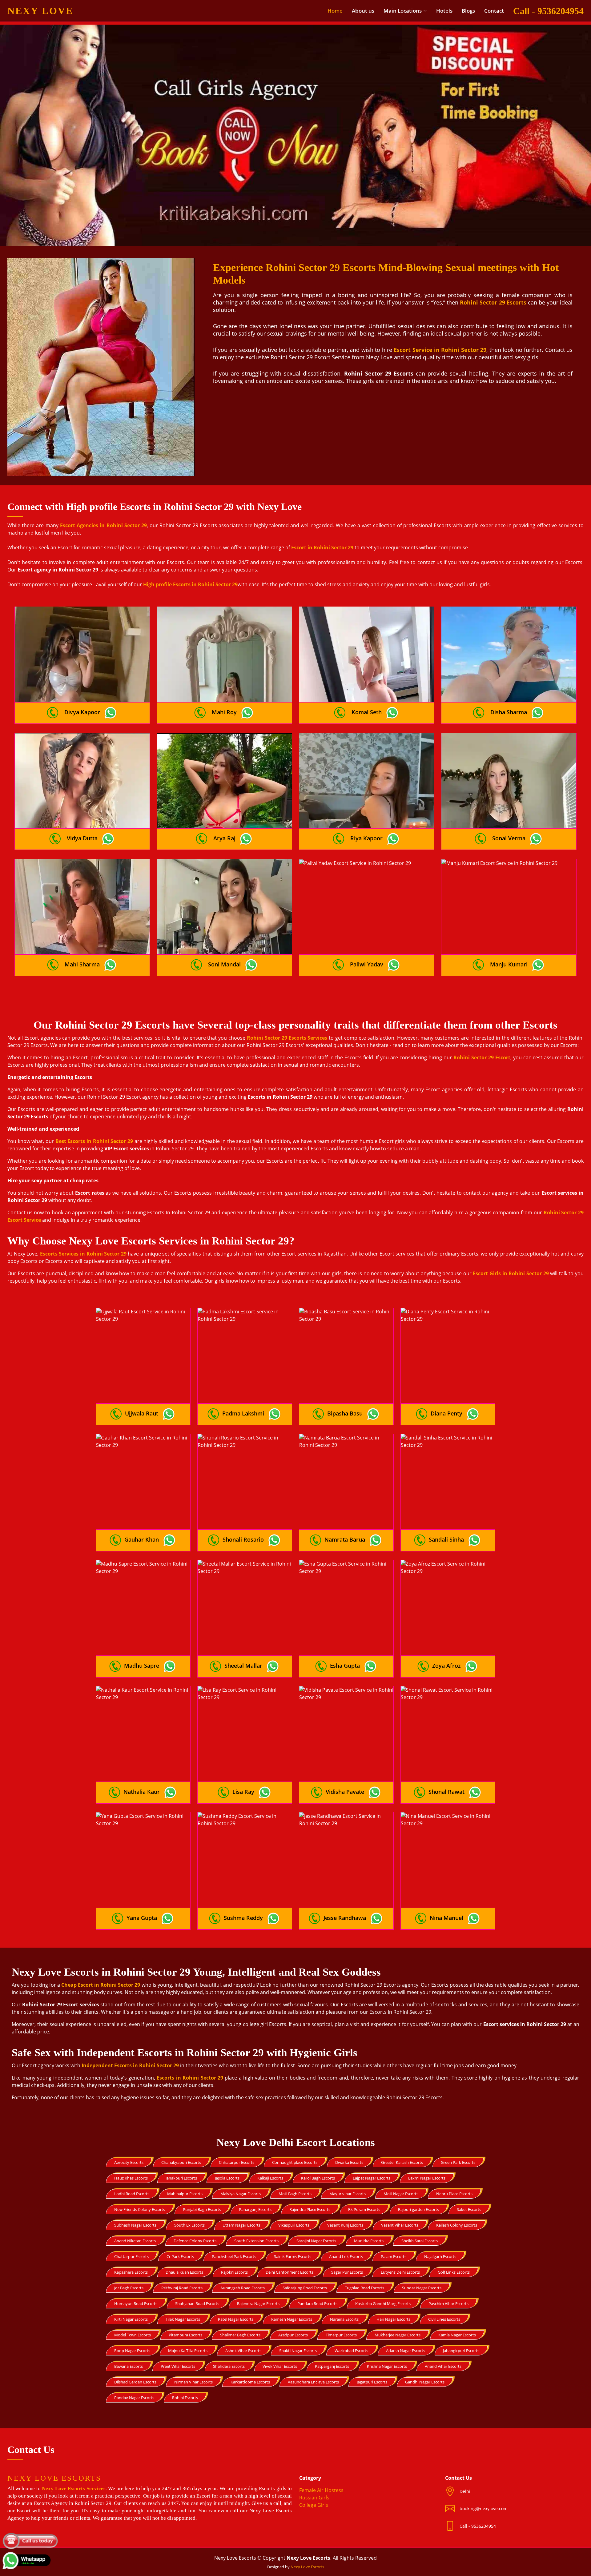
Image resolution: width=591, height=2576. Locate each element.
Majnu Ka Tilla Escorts (188, 2351)
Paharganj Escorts (255, 2209)
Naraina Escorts (344, 2319)
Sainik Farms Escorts (293, 2256)
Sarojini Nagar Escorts (316, 2241)
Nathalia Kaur (142, 1792)
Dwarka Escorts (349, 2162)
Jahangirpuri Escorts (461, 2351)
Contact (494, 11)
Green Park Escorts (458, 2162)
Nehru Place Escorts (454, 2194)
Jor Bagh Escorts (129, 2288)
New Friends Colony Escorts (140, 2209)
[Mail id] (452, 2526)
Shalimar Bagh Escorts (240, 2335)
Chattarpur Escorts (131, 2256)
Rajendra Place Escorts (310, 2209)
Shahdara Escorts (229, 2366)
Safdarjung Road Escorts (305, 2288)
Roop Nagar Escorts (132, 2351)
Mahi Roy (224, 712)
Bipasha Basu (345, 1413)
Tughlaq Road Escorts (364, 2288)
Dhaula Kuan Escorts (184, 2272)
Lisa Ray (243, 1792)
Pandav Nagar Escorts (134, 2398)
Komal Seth (367, 712)
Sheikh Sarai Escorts (420, 2241)
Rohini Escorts (185, 2398)
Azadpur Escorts (293, 2335)
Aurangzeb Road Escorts (243, 2288)
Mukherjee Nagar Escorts (398, 2335)
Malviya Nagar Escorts (241, 2194)
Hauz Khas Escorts (131, 2178)
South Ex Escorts (189, 2225)
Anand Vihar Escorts (443, 2366)
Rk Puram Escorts (364, 2209)
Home (335, 11)
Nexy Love (40, 11)
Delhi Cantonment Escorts (289, 2272)
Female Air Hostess (321, 2490)
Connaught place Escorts (295, 2162)
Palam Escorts (394, 2256)
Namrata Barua (345, 1539)
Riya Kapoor (366, 838)
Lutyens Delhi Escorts (400, 2272)
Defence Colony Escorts (195, 2241)
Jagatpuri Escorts (372, 2382)
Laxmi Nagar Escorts (427, 2178)
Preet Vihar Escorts (178, 2366)
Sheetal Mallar (243, 1666)
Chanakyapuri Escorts (181, 2162)
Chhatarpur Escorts (237, 2162)
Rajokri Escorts (234, 2272)
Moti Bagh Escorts (295, 2194)
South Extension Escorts (256, 2241)
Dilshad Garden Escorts (135, 2382)
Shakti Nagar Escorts (298, 2351)
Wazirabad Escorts (351, 2351)
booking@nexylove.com (484, 2508)
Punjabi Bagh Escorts (202, 2209)
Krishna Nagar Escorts (387, 2366)
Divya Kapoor (82, 712)
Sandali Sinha (446, 1539)
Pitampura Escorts (185, 2335)
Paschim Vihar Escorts (448, 2303)
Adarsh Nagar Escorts (406, 2351)
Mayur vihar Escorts (348, 2194)
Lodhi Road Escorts (132, 2194)
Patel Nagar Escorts (236, 2319)
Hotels (444, 11)
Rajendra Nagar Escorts (258, 2303)
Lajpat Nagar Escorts (372, 2178)
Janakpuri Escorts (181, 2178)
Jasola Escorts (227, 2178)
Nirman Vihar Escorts (193, 2382)
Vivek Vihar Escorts (280, 2366)
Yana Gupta (142, 1918)
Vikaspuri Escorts (294, 2225)
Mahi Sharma (82, 964)
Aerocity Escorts (129, 2162)
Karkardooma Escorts (250, 2382)
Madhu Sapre (142, 1666)
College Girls (314, 2505)
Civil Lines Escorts (444, 2319)
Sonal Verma (509, 838)
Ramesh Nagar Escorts (292, 2319)
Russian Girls (314, 2498)
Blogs (468, 11)
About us (363, 11)
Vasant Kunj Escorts (345, 2225)
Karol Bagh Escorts (318, 2178)
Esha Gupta (345, 1666)
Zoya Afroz (446, 1666)
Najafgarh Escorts (440, 2256)
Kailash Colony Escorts (457, 2225)
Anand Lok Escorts (346, 2256)
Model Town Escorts (133, 2335)
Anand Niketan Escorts (135, 2241)
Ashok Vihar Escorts (243, 2351)
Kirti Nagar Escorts (131, 2319)
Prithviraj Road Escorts (182, 2288)
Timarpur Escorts (341, 2335)
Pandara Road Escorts (317, 2303)
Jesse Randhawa (345, 1918)
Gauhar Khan (142, 1539)
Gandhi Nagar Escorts (425, 2382)
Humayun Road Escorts (136, 2303)
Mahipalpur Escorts (185, 2194)
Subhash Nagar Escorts (135, 2225)
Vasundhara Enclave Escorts (313, 2382)
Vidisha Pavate (345, 1792)
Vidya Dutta (82, 838)
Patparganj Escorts (332, 2366)
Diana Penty (446, 1413)
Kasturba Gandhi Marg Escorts (383, 2303)
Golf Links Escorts (454, 2272)
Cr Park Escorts (180, 2256)
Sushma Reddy (243, 1918)
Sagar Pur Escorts (347, 2272)
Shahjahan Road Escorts (197, 2303)
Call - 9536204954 (548, 11)
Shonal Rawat (446, 1792)
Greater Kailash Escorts (402, 2162)
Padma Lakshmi (243, 1413)
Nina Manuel (446, 1918)
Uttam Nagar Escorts (241, 2225)
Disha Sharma (509, 712)
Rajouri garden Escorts (418, 2209)
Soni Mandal (224, 964)
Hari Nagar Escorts (393, 2319)
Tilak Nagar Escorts (183, 2319)
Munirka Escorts (369, 2241)
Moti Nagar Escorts (401, 2194)
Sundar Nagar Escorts (422, 2288)
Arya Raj (224, 838)
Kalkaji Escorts (270, 2178)
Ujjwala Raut (142, 1413)
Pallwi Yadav (367, 964)
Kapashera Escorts (131, 2272)
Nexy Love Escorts (307, 2567)
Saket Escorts (469, 2209)
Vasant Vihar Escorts (400, 2225)
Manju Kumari (509, 964)
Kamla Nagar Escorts (457, 2335)
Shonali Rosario (243, 1539)
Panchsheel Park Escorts (234, 2256)
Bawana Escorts (129, 2366)
